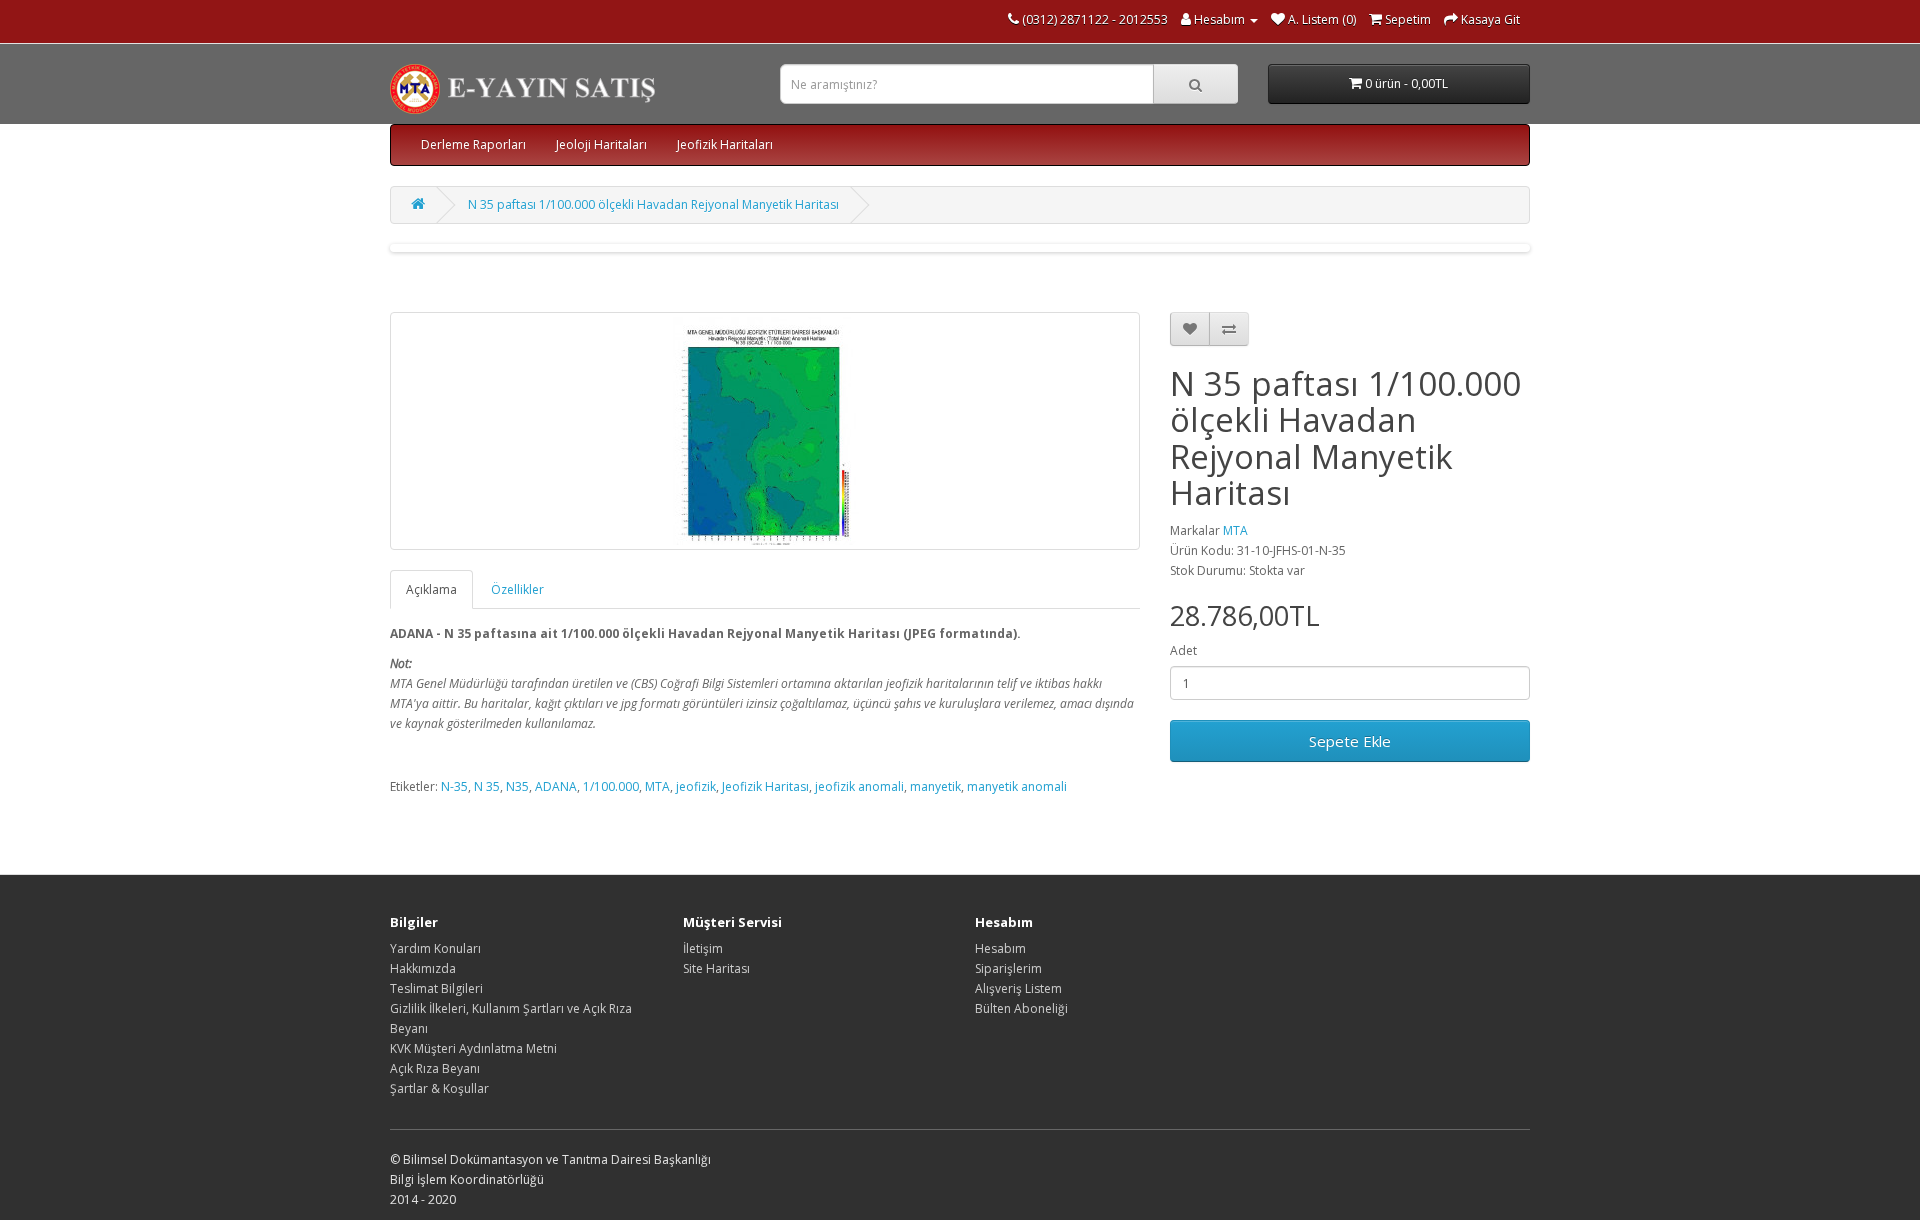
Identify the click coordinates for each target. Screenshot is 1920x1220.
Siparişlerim (1008, 968)
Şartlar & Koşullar (439, 1088)
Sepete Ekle (1350, 741)
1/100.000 (611, 786)
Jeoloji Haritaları (601, 144)
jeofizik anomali (859, 786)
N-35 (454, 786)
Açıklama (431, 589)
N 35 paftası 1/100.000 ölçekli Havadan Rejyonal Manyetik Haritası (653, 204)
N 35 (487, 786)
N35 (517, 786)
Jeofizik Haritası (765, 786)
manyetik (935, 786)
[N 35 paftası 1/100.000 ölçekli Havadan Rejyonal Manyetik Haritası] (765, 431)
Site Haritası (716, 968)
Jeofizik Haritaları (725, 144)
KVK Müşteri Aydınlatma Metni (473, 1048)
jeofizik (696, 786)
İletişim (703, 948)
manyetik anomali (1017, 786)
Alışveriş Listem (1018, 988)
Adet (1183, 650)
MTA (1235, 530)
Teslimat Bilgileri (436, 988)
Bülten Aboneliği (1021, 1008)
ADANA (556, 786)
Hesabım (1000, 948)
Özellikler (517, 589)
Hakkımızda (423, 968)
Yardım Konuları (435, 948)
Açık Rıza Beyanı (435, 1068)
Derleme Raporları (473, 144)
